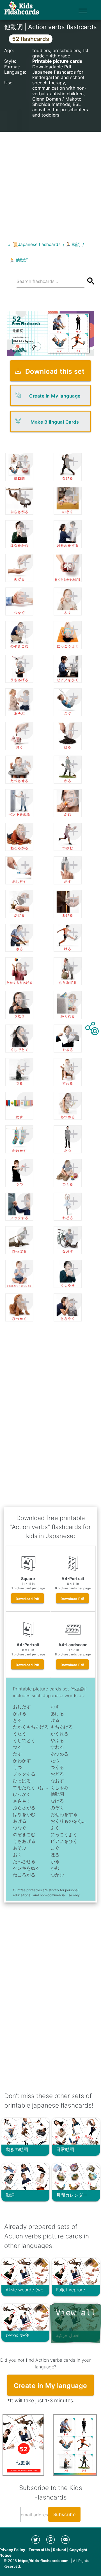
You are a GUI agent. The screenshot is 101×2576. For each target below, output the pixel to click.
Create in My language (55, 396)
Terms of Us (39, 2550)
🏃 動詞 (73, 244)
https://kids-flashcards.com (43, 2561)
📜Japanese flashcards (37, 244)
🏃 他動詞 (19, 260)
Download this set (55, 371)
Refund (59, 2550)
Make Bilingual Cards (55, 422)
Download (27, 1599)
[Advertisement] (50, 182)
